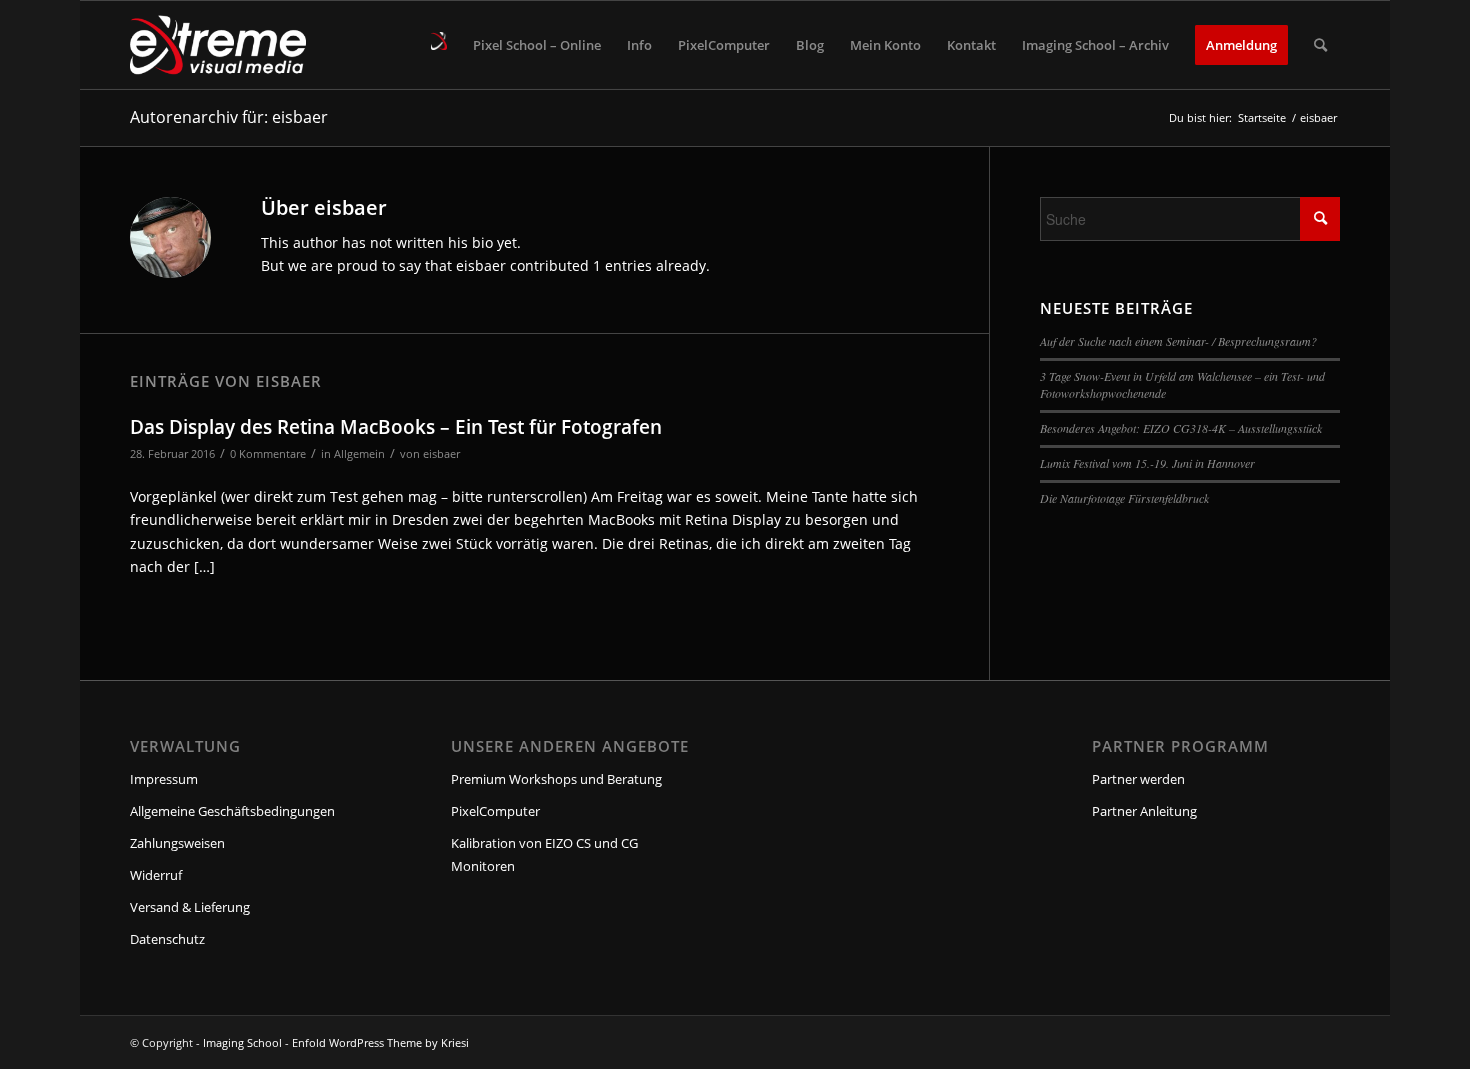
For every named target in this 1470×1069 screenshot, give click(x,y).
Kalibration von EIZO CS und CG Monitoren (544, 854)
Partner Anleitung (1144, 811)
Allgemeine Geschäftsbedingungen (232, 811)
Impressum (164, 779)
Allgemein (359, 453)
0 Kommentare (268, 453)
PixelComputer (495, 811)
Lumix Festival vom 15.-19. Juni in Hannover (1147, 463)
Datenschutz (167, 939)
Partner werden (1138, 779)
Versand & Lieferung (190, 907)
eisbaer (441, 453)
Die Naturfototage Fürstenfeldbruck (1124, 498)
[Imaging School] (218, 45)
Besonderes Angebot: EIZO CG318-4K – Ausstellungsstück (1181, 428)
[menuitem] (439, 45)
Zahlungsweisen (177, 843)
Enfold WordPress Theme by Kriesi (380, 1042)
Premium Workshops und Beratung (556, 779)
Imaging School (242, 1042)
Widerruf (156, 875)
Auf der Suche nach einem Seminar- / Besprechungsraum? (1178, 341)
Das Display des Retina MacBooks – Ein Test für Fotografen (396, 427)
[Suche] (1320, 45)
